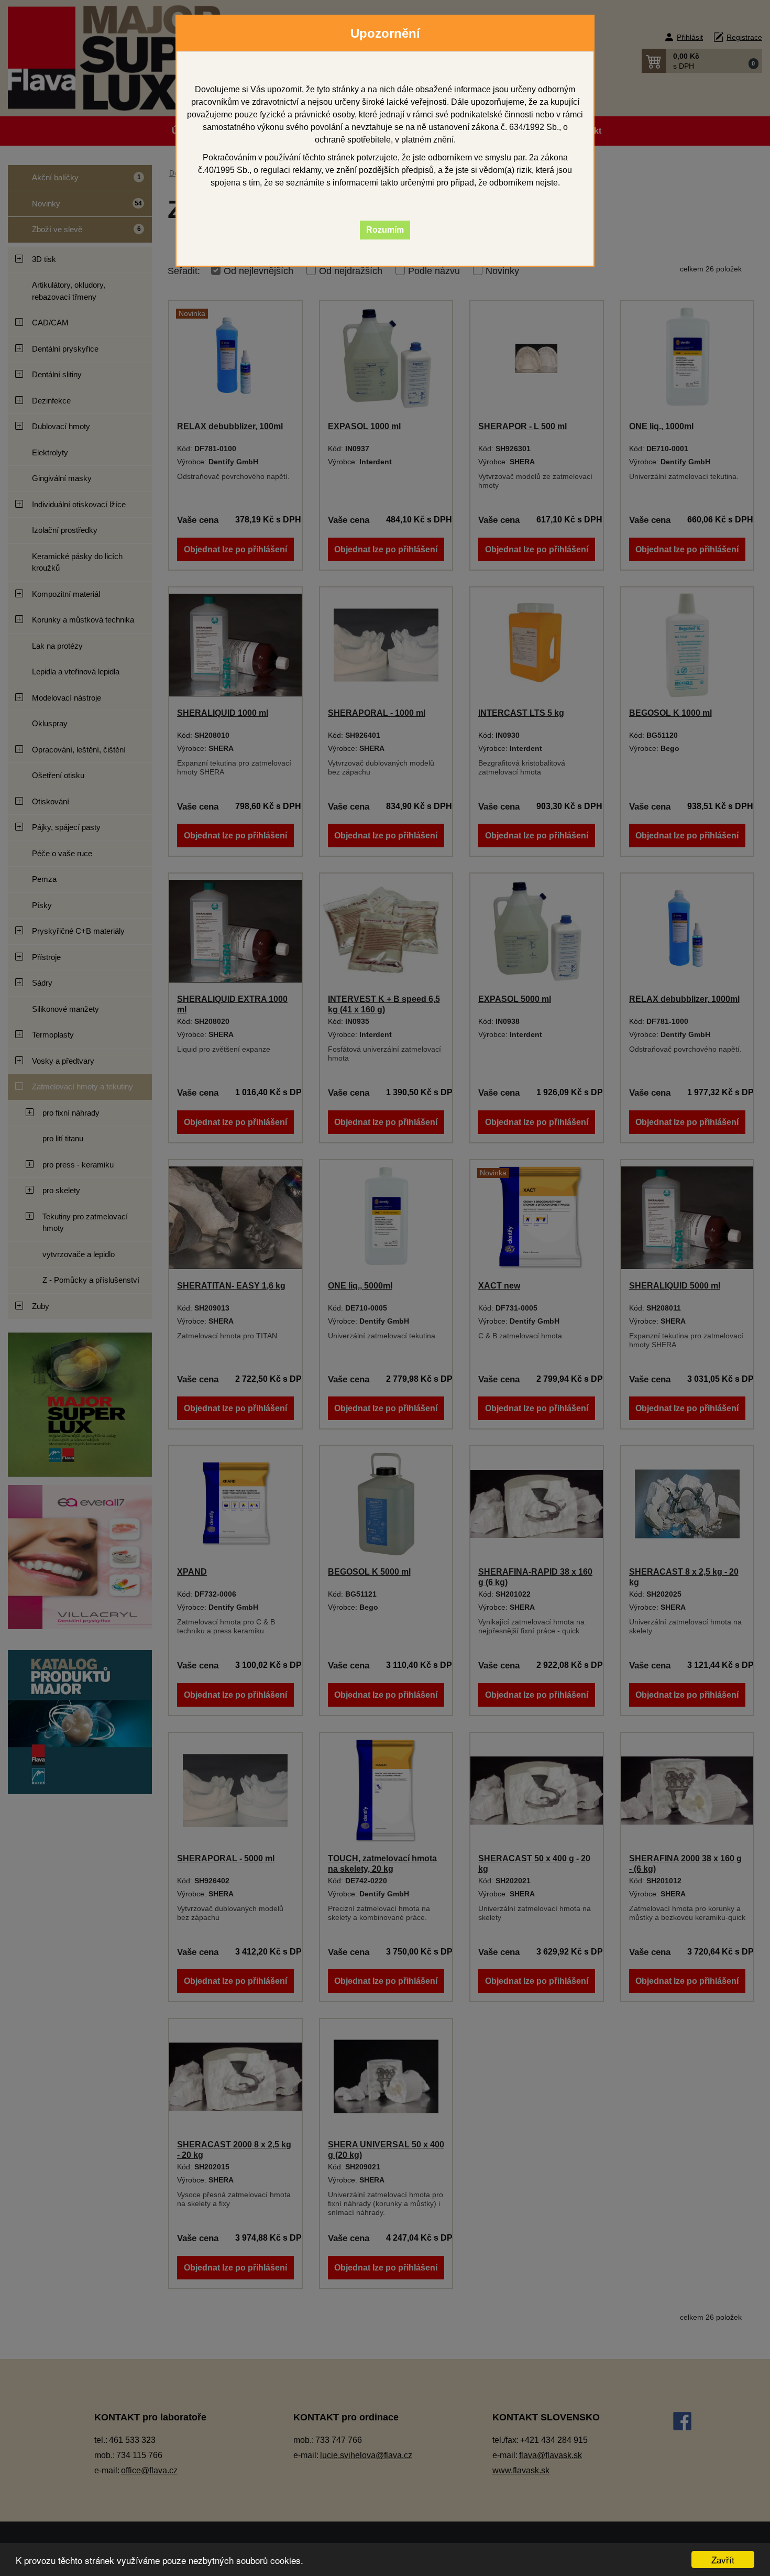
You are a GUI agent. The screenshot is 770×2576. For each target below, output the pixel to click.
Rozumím (385, 230)
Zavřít (723, 2559)
